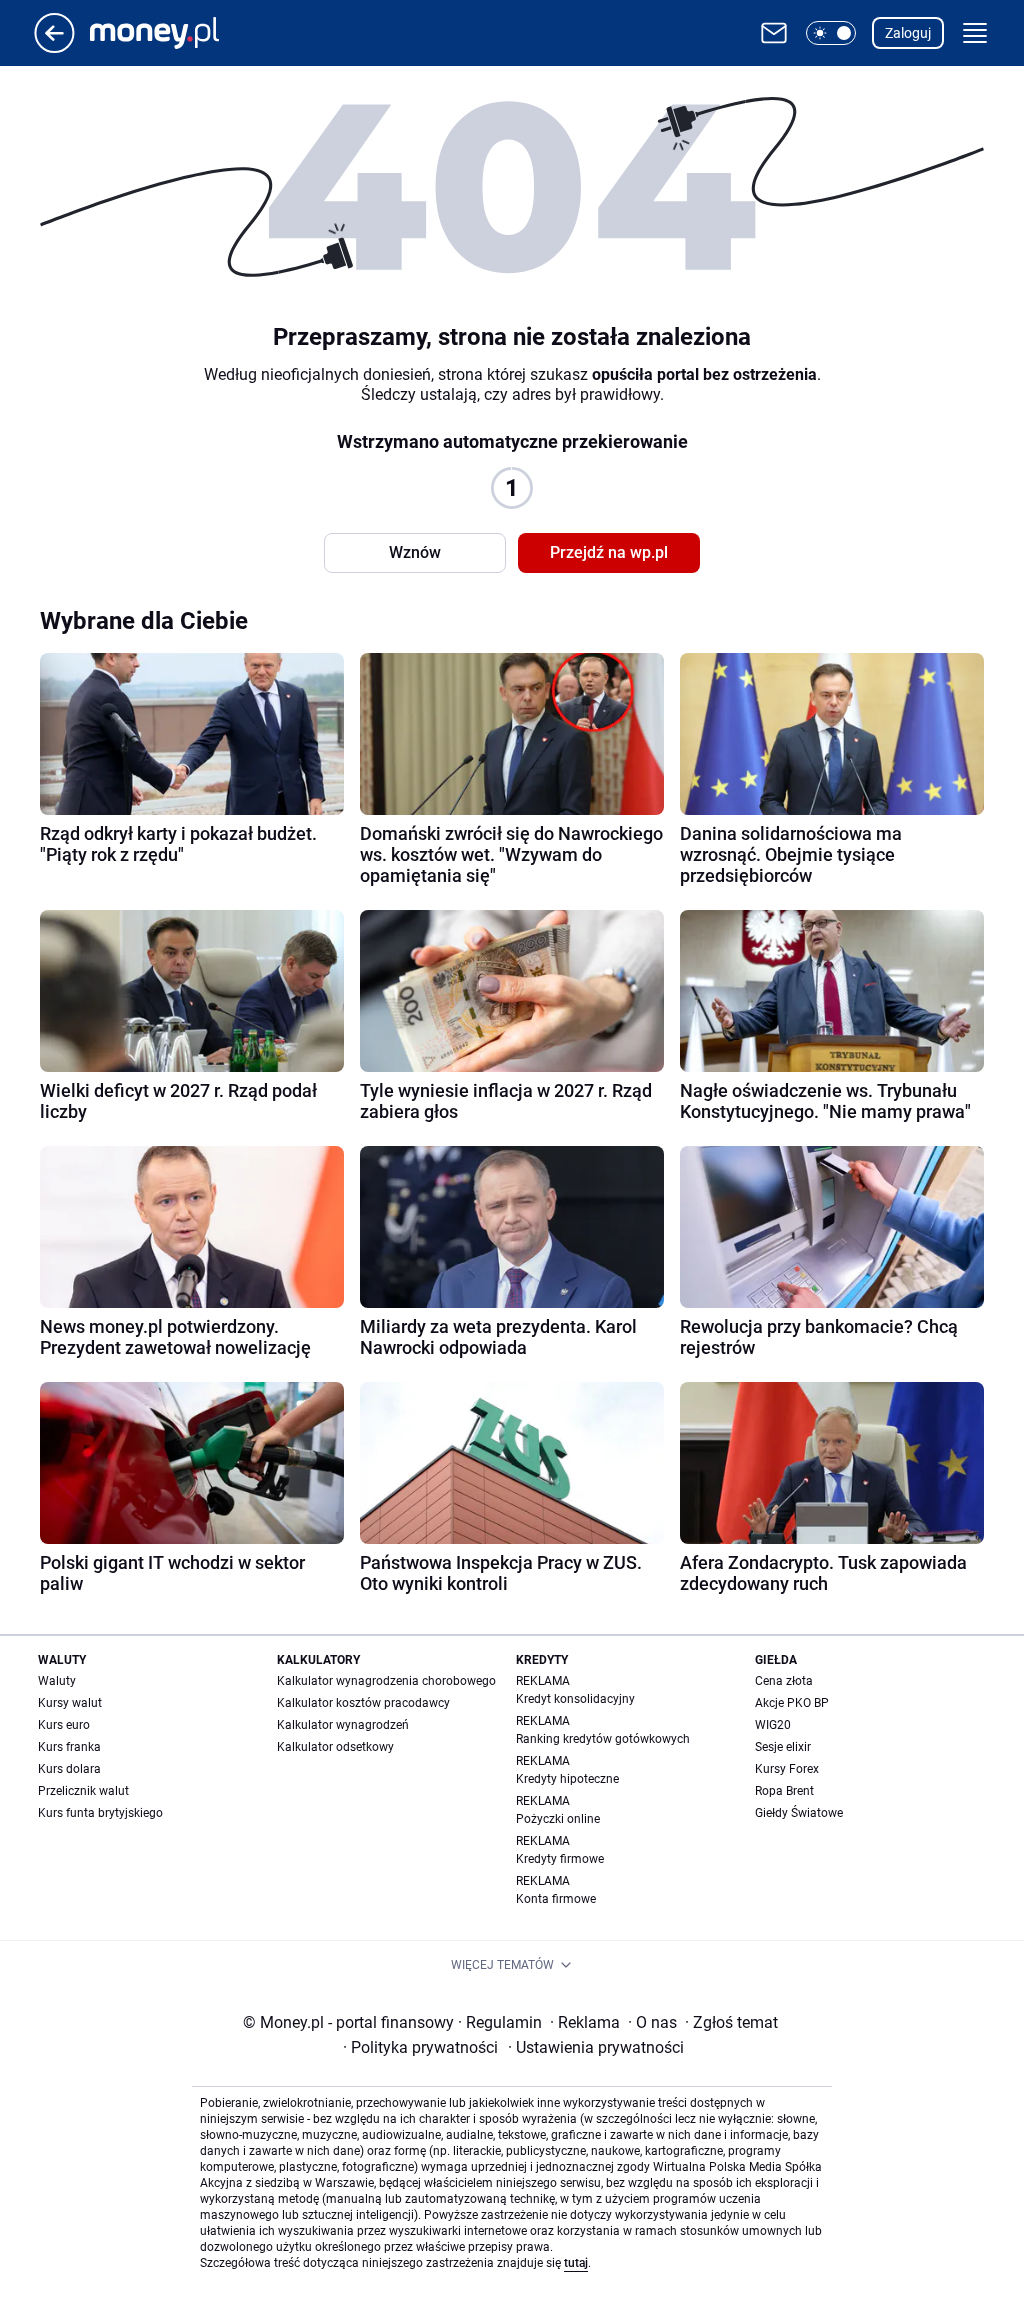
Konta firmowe (556, 1899)
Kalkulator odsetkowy (335, 1747)
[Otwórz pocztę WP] (774, 33)
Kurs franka (69, 1747)
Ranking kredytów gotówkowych (603, 1739)
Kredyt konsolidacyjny (575, 1699)
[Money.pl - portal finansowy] (170, 33)
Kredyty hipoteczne (567, 1779)
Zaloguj (908, 33)
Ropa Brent (784, 1791)
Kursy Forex (787, 1769)
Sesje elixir (783, 1747)
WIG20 (773, 1725)
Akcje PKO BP (792, 1703)
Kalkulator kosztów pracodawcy (363, 1703)
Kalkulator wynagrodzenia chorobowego (386, 1681)
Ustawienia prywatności (596, 2047)
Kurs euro (64, 1725)
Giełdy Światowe (799, 1813)
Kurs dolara (69, 1769)
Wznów (415, 552)
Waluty (57, 1681)
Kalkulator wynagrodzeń (343, 1725)
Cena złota (784, 1681)
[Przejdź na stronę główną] (54, 47)
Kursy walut (70, 1703)
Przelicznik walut (83, 1791)
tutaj (576, 2263)
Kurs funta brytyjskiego (100, 1813)
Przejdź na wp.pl (609, 552)
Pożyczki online (558, 1819)
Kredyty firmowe (560, 1859)
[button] (831, 33)
